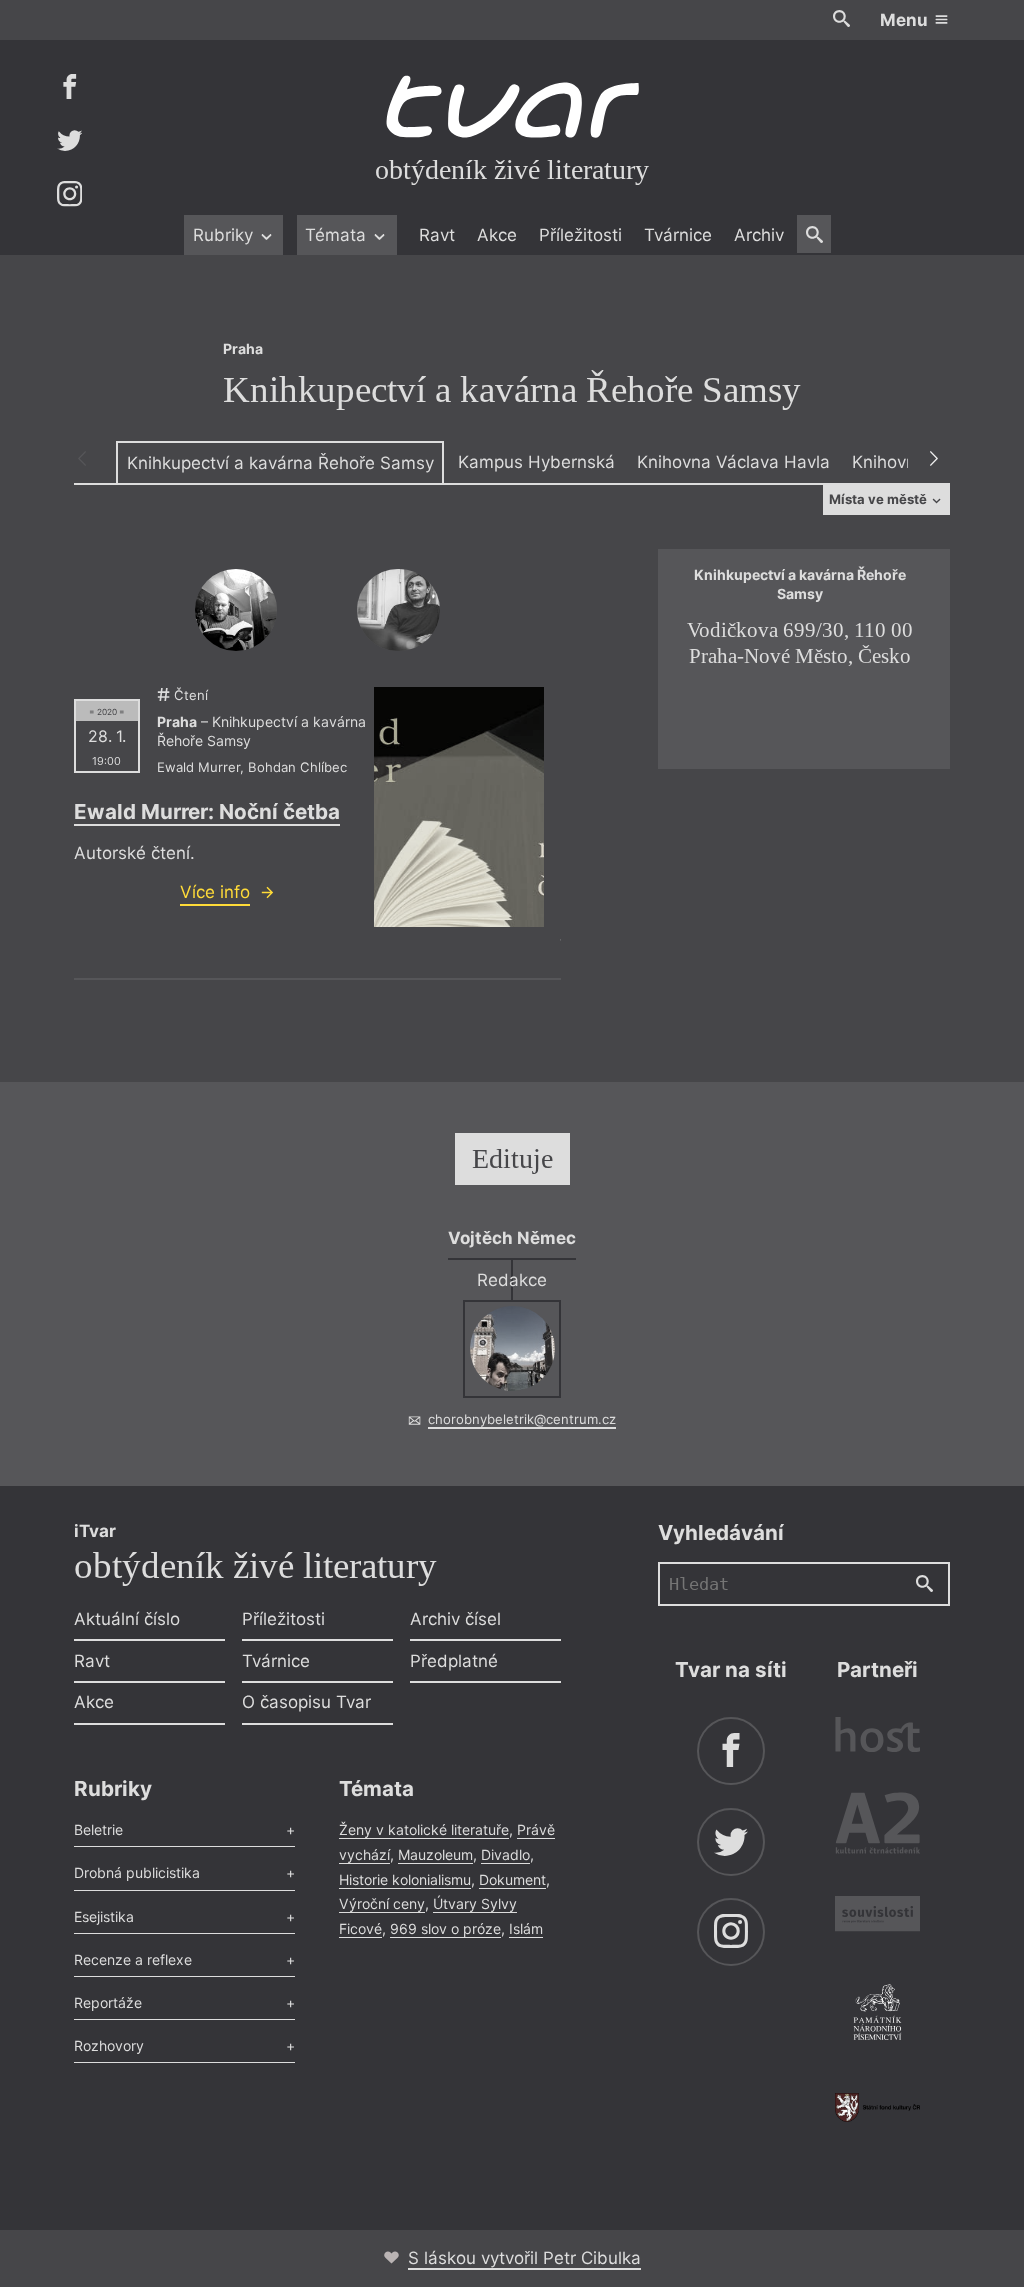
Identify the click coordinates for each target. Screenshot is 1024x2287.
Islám (526, 1928)
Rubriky (225, 235)
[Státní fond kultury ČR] (877, 2107)
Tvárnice (678, 235)
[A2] (877, 1827)
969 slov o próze (445, 1928)
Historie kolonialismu (405, 1879)
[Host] (877, 1737)
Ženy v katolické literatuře (424, 1829)
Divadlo (505, 1854)
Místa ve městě (879, 499)
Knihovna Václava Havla (733, 462)
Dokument (512, 1879)
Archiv (759, 235)
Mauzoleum (435, 1854)
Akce (497, 235)
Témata (338, 235)
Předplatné (454, 1661)
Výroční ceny (382, 1903)
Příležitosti (580, 235)
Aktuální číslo (127, 1619)
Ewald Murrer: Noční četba (207, 811)
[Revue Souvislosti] (877, 1916)
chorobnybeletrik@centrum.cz (522, 1419)
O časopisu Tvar (306, 1702)
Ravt (437, 235)
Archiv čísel (455, 1619)
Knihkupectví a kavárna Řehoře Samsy (280, 463)
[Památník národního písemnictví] (877, 2015)
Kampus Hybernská (536, 462)
